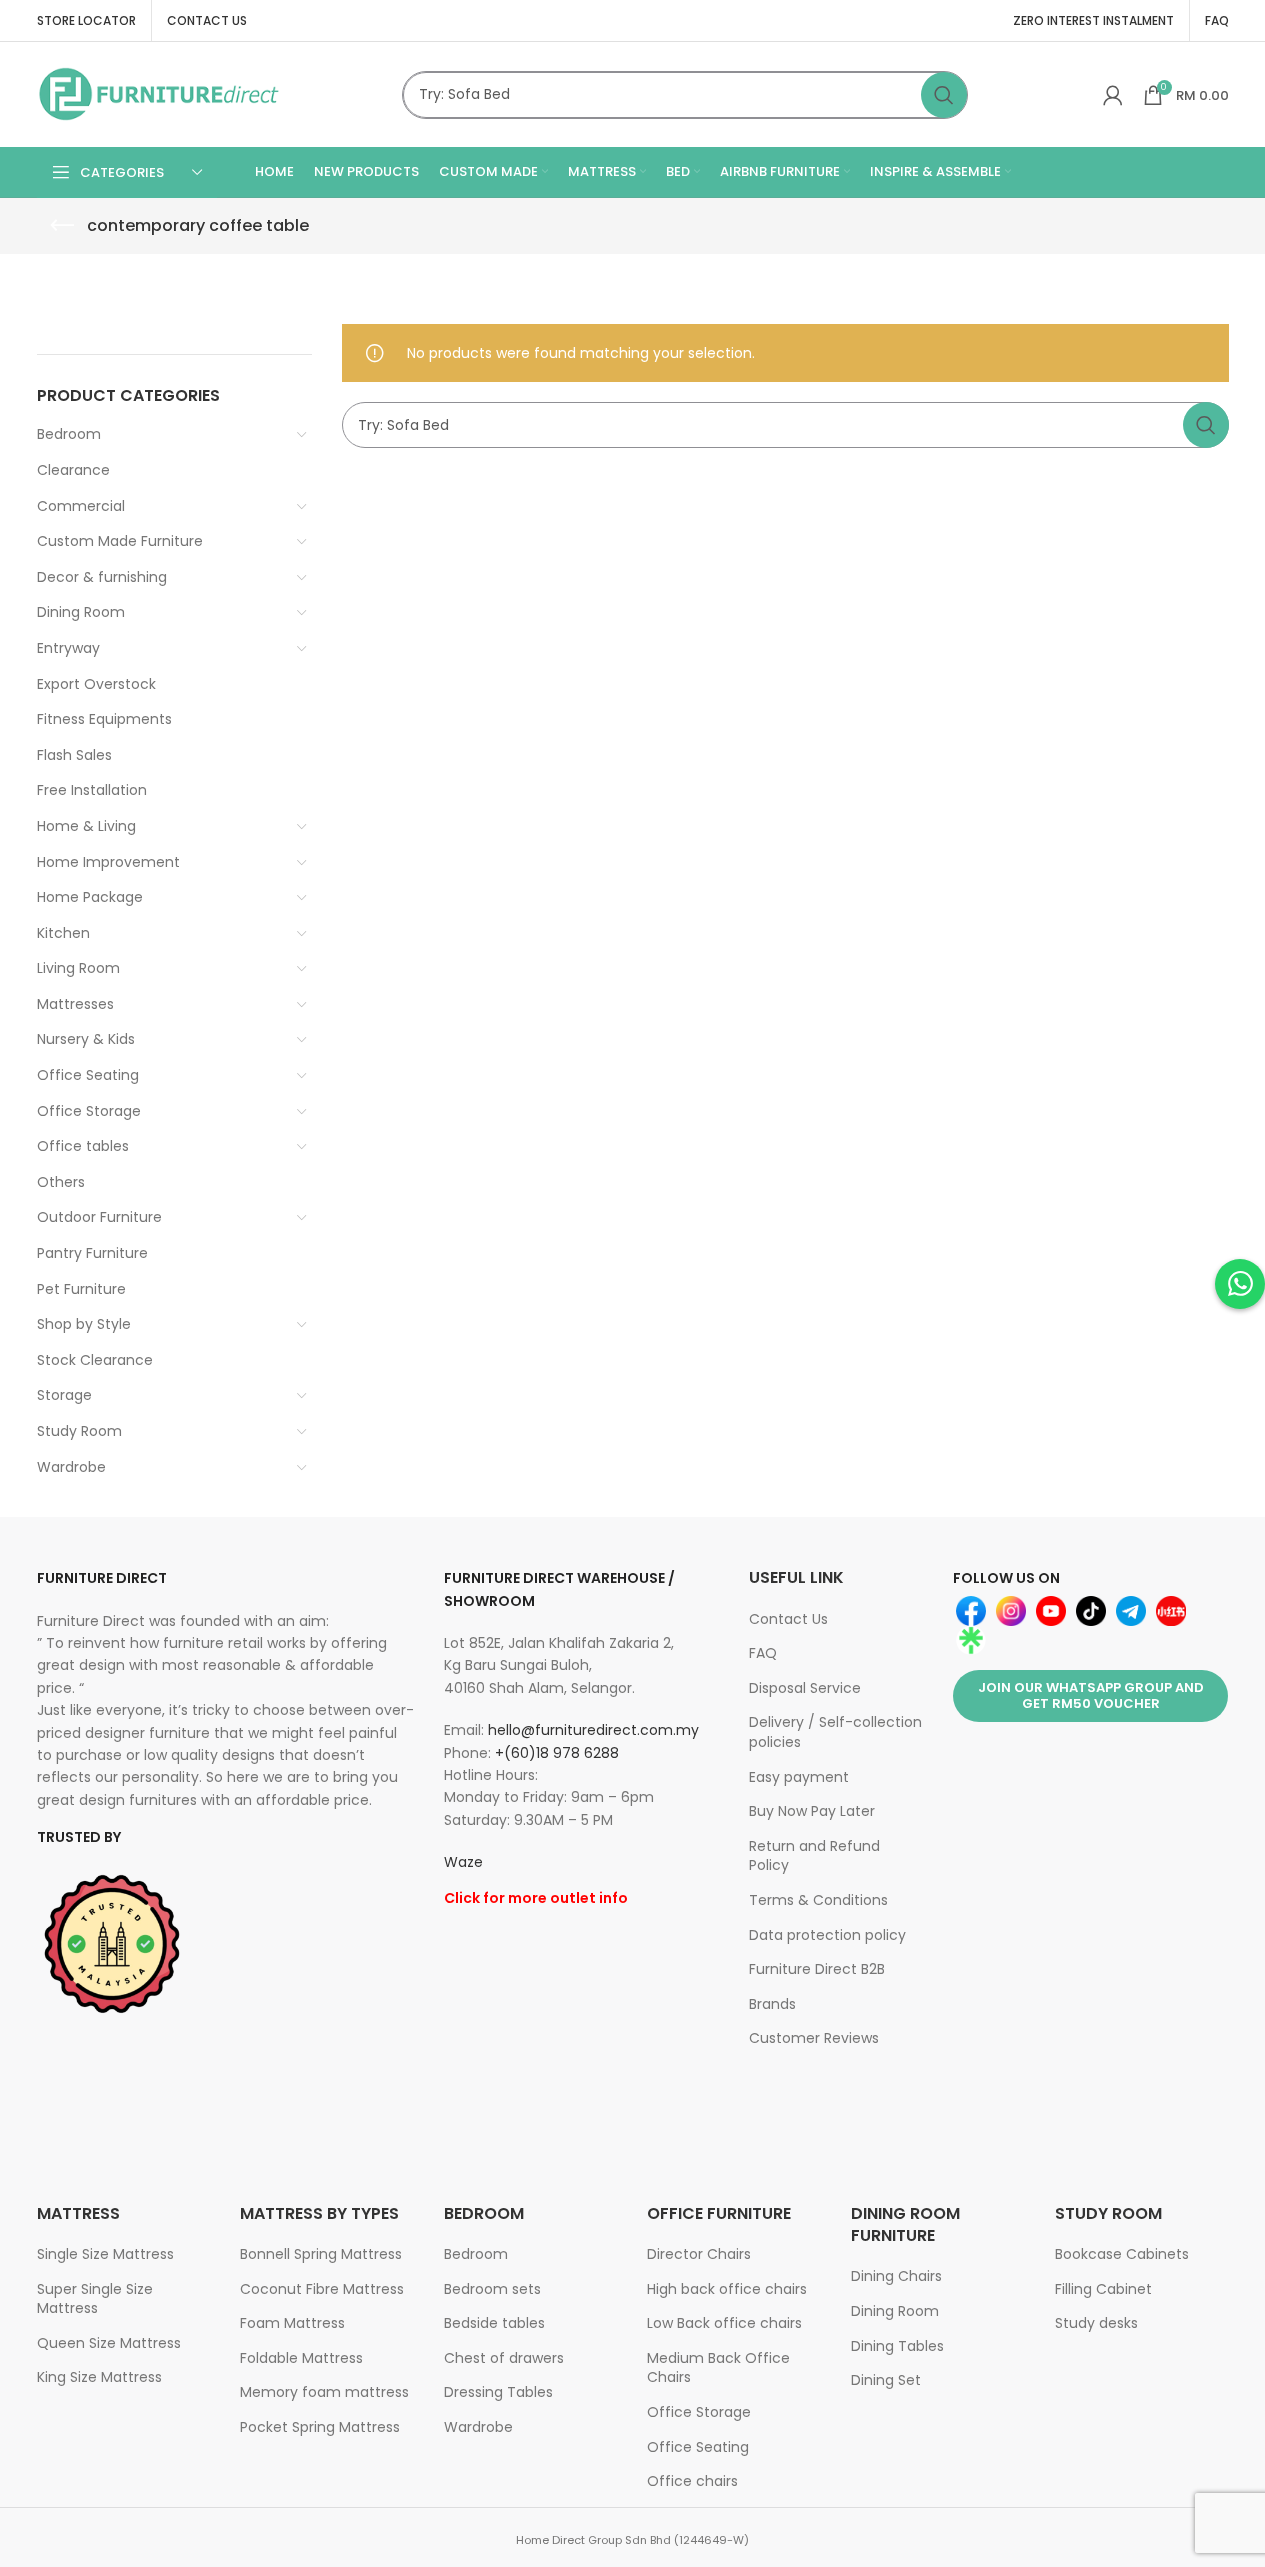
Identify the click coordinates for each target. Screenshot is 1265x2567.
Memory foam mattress (324, 2392)
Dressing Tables (498, 2392)
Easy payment (799, 1777)
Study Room (79, 1431)
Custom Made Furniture (120, 541)
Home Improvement (108, 862)
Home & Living (86, 826)
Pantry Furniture (92, 1253)
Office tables (83, 1146)
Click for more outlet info (536, 1898)
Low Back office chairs (724, 2323)
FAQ (763, 1653)
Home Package (90, 897)
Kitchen (63, 933)
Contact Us (788, 1619)
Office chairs (692, 2481)
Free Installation (92, 790)
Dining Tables (897, 2346)
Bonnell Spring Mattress (321, 2254)
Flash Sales (74, 755)
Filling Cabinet (1103, 2289)
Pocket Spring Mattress (320, 2427)
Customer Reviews (814, 2038)
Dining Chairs (896, 2276)
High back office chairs (727, 2289)
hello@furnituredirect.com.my (593, 1730)
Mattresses (75, 1004)
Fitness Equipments (104, 719)
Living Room (78, 968)
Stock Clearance (95, 1360)
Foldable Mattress (301, 2358)
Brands (772, 2004)
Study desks (1096, 2323)
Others (61, 1182)
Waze (463, 1862)
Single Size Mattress (105, 2254)
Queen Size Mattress (109, 2343)
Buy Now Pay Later (812, 1811)
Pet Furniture (81, 1289)
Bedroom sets (492, 2289)
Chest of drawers (504, 2358)
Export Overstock (96, 684)
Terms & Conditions (818, 1900)
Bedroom (69, 434)
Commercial (81, 506)
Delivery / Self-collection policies (835, 1732)
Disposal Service (805, 1688)
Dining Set (886, 2380)
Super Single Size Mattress (95, 2299)
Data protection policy (827, 1935)
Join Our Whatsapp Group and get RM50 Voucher (1091, 1695)
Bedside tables (494, 2323)
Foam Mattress (292, 2323)
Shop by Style (84, 1324)
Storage (64, 1395)
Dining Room (81, 612)
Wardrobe (71, 1467)
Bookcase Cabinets (1122, 2254)
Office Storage (89, 1111)
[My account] (1113, 95)
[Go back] (62, 226)
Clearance (73, 470)
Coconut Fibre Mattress (322, 2289)
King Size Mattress (99, 2377)
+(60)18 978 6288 (557, 1753)
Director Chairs (699, 2254)
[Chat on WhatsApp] (1240, 1284)
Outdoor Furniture (99, 1217)
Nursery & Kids (86, 1039)
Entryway (68, 648)
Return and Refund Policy (814, 1856)
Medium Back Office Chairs (718, 2368)
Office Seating (88, 1075)
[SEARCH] (944, 95)
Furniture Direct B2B (817, 1969)
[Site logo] (159, 93)
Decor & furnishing (102, 577)
